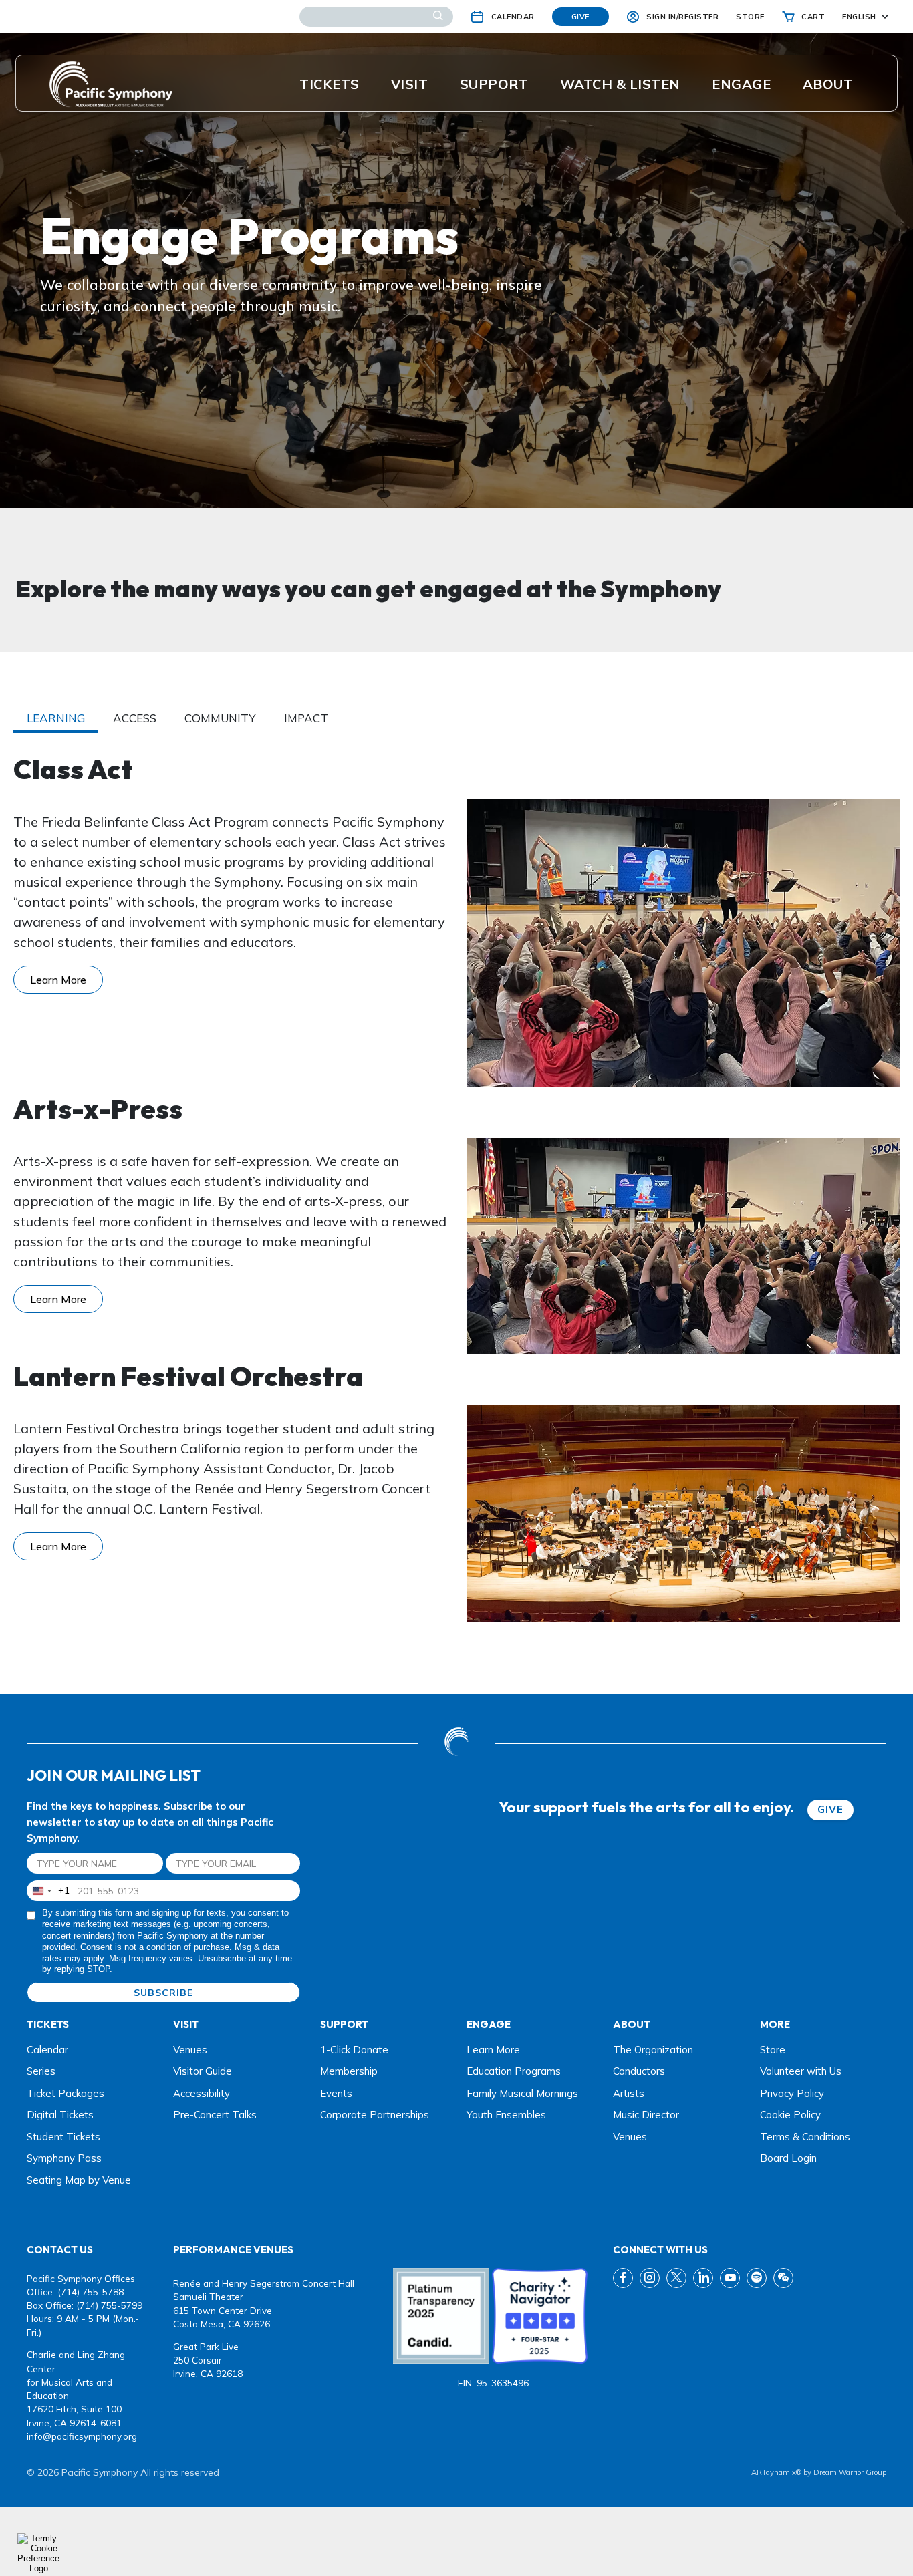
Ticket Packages (66, 2093)
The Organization (653, 2050)
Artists (629, 2093)
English (859, 17)
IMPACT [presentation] (306, 718)
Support (494, 84)
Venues (190, 2050)
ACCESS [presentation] (135, 718)
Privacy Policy (792, 2093)
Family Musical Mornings (522, 2093)
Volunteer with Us (801, 2071)
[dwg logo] (456, 1743)
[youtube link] (730, 2278)
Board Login (788, 2158)
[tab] (56, 719)
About (828, 84)
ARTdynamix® (776, 2472)
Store (773, 2050)
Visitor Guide (203, 2071)
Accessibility (202, 2093)
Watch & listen (620, 84)
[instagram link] (650, 2278)
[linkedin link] (703, 2278)
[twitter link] (676, 2278)
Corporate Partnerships (375, 2115)
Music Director (646, 2115)
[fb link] (623, 2278)
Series (41, 2071)
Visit (410, 84)
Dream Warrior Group (850, 2472)
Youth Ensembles (506, 2115)
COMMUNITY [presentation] (220, 718)
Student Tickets (63, 2137)
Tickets (330, 84)
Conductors (639, 2071)
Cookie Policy (790, 2115)
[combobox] (48, 1891)
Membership (349, 2071)
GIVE (830, 1809)
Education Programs (514, 2071)
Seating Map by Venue (79, 2180)
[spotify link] (757, 2278)
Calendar (47, 2050)
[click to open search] (438, 17)
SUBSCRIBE (163, 1993)
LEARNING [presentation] (56, 718)
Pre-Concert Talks (215, 2115)
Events (336, 2093)
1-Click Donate (354, 2050)
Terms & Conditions (805, 2137)
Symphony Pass (64, 2158)
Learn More (58, 980)
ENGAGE (741, 84)
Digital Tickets (60, 2115)
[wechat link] (783, 2278)
